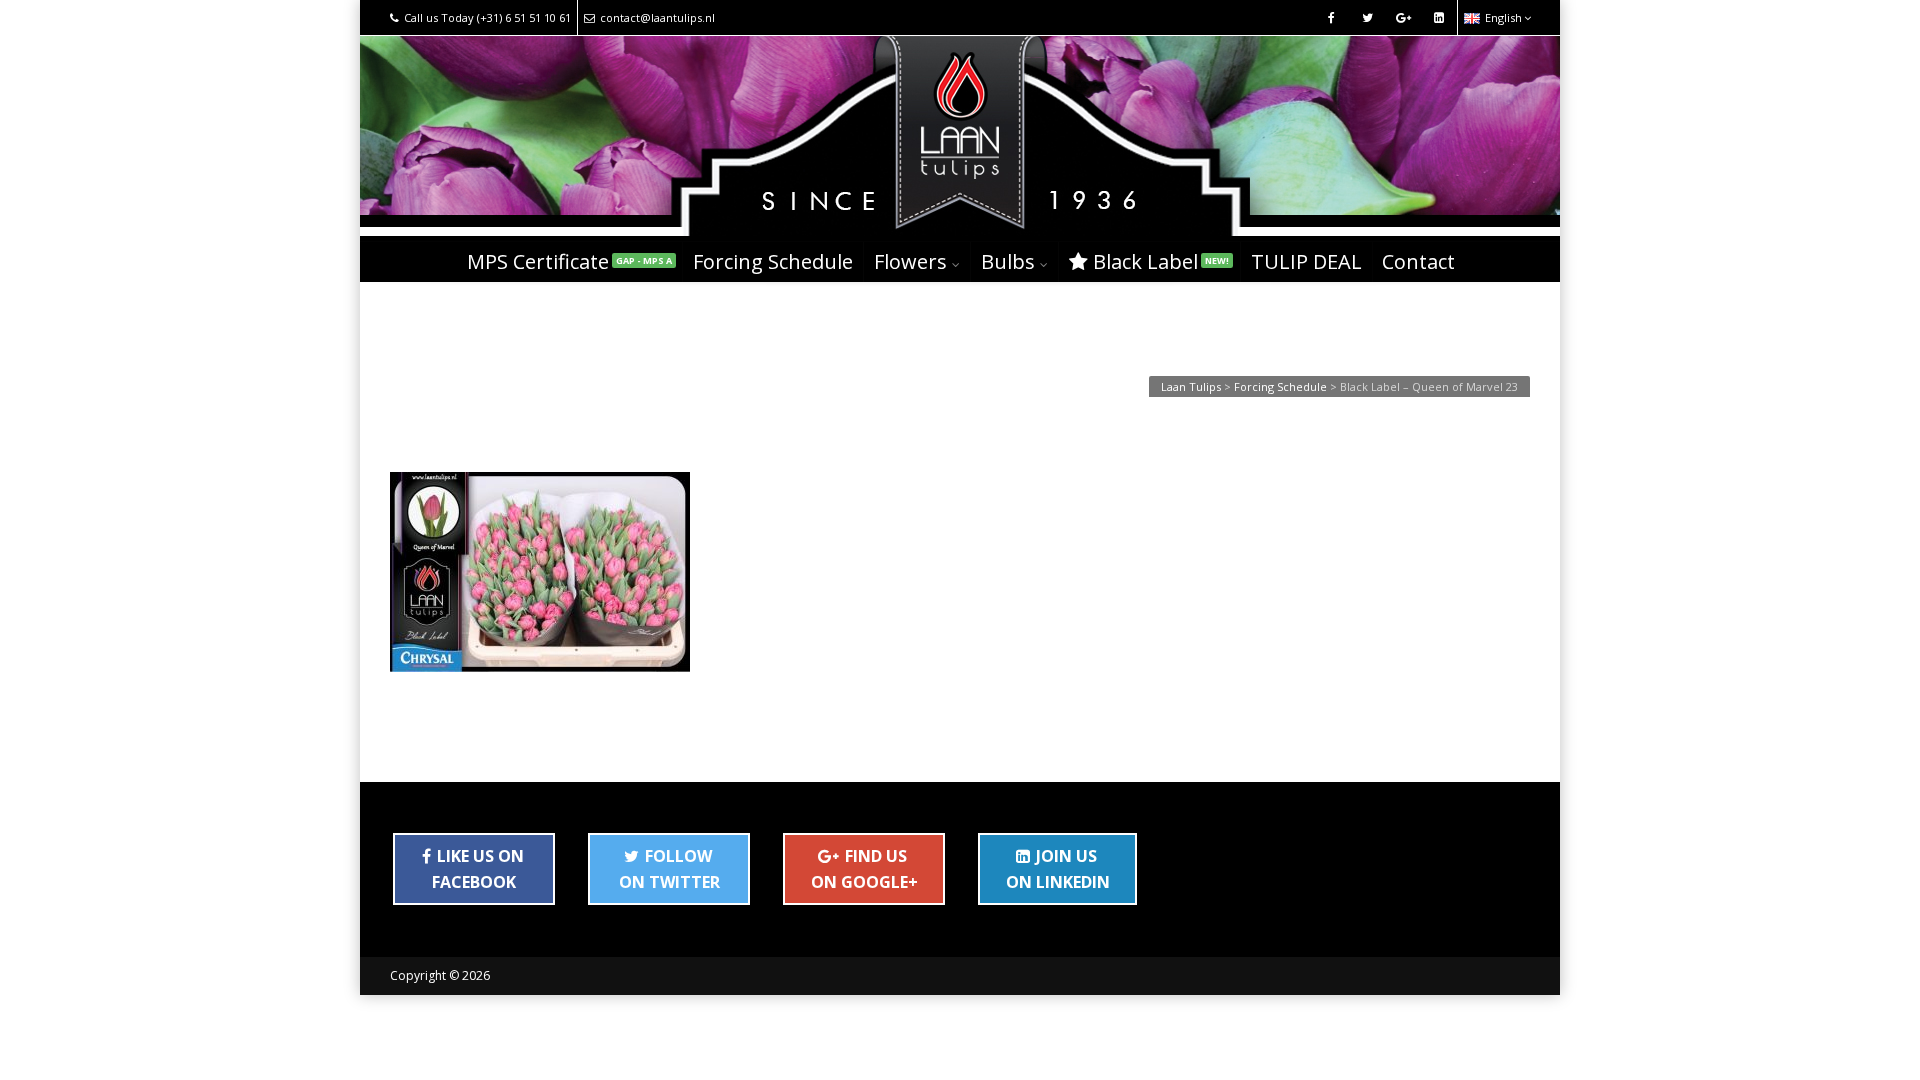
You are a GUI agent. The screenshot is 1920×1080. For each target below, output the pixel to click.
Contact (1418, 261)
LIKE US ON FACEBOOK (478, 869)
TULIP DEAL (1306, 261)
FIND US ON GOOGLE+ (864, 869)
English (1503, 17)
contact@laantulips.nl (657, 17)
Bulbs (1008, 261)
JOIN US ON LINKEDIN (1058, 869)
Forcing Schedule (773, 261)
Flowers (910, 261)
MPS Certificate (569, 261)
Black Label (1161, 261)
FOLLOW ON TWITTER (669, 869)
